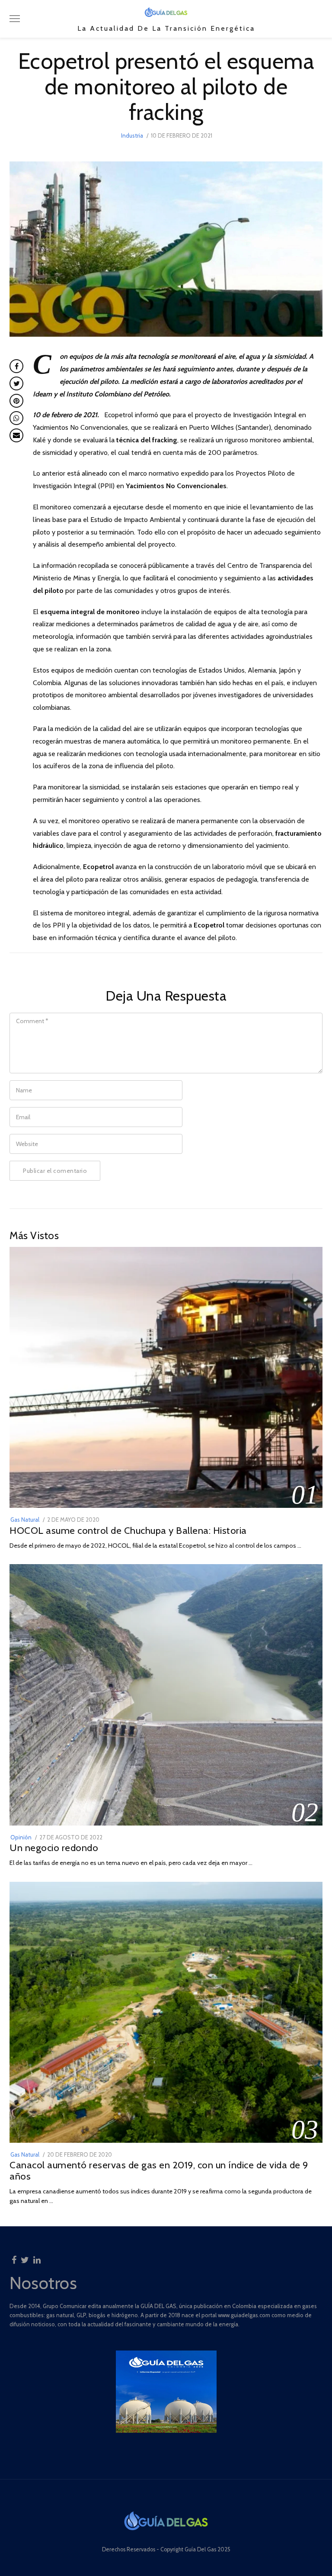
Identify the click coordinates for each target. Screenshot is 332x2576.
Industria (132, 135)
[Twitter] (25, 2257)
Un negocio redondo (54, 1848)
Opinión (21, 1837)
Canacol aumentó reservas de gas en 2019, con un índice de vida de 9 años (159, 2170)
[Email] (16, 435)
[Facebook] (14, 2257)
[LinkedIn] (37, 2257)
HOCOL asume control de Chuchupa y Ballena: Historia (128, 1530)
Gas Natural (25, 1520)
